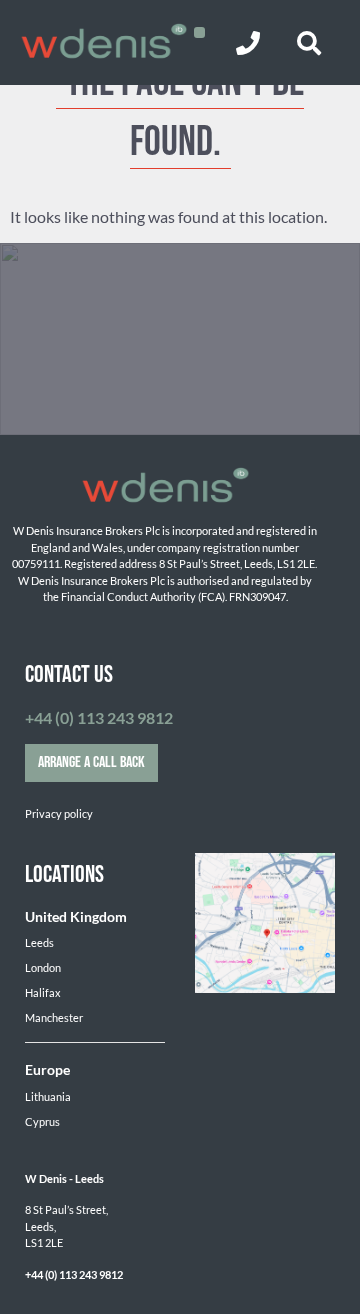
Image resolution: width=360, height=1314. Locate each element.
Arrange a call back (91, 762)
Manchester (54, 1017)
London (43, 967)
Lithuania (48, 1096)
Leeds (39, 942)
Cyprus (42, 1121)
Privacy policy (59, 813)
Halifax (43, 992)
